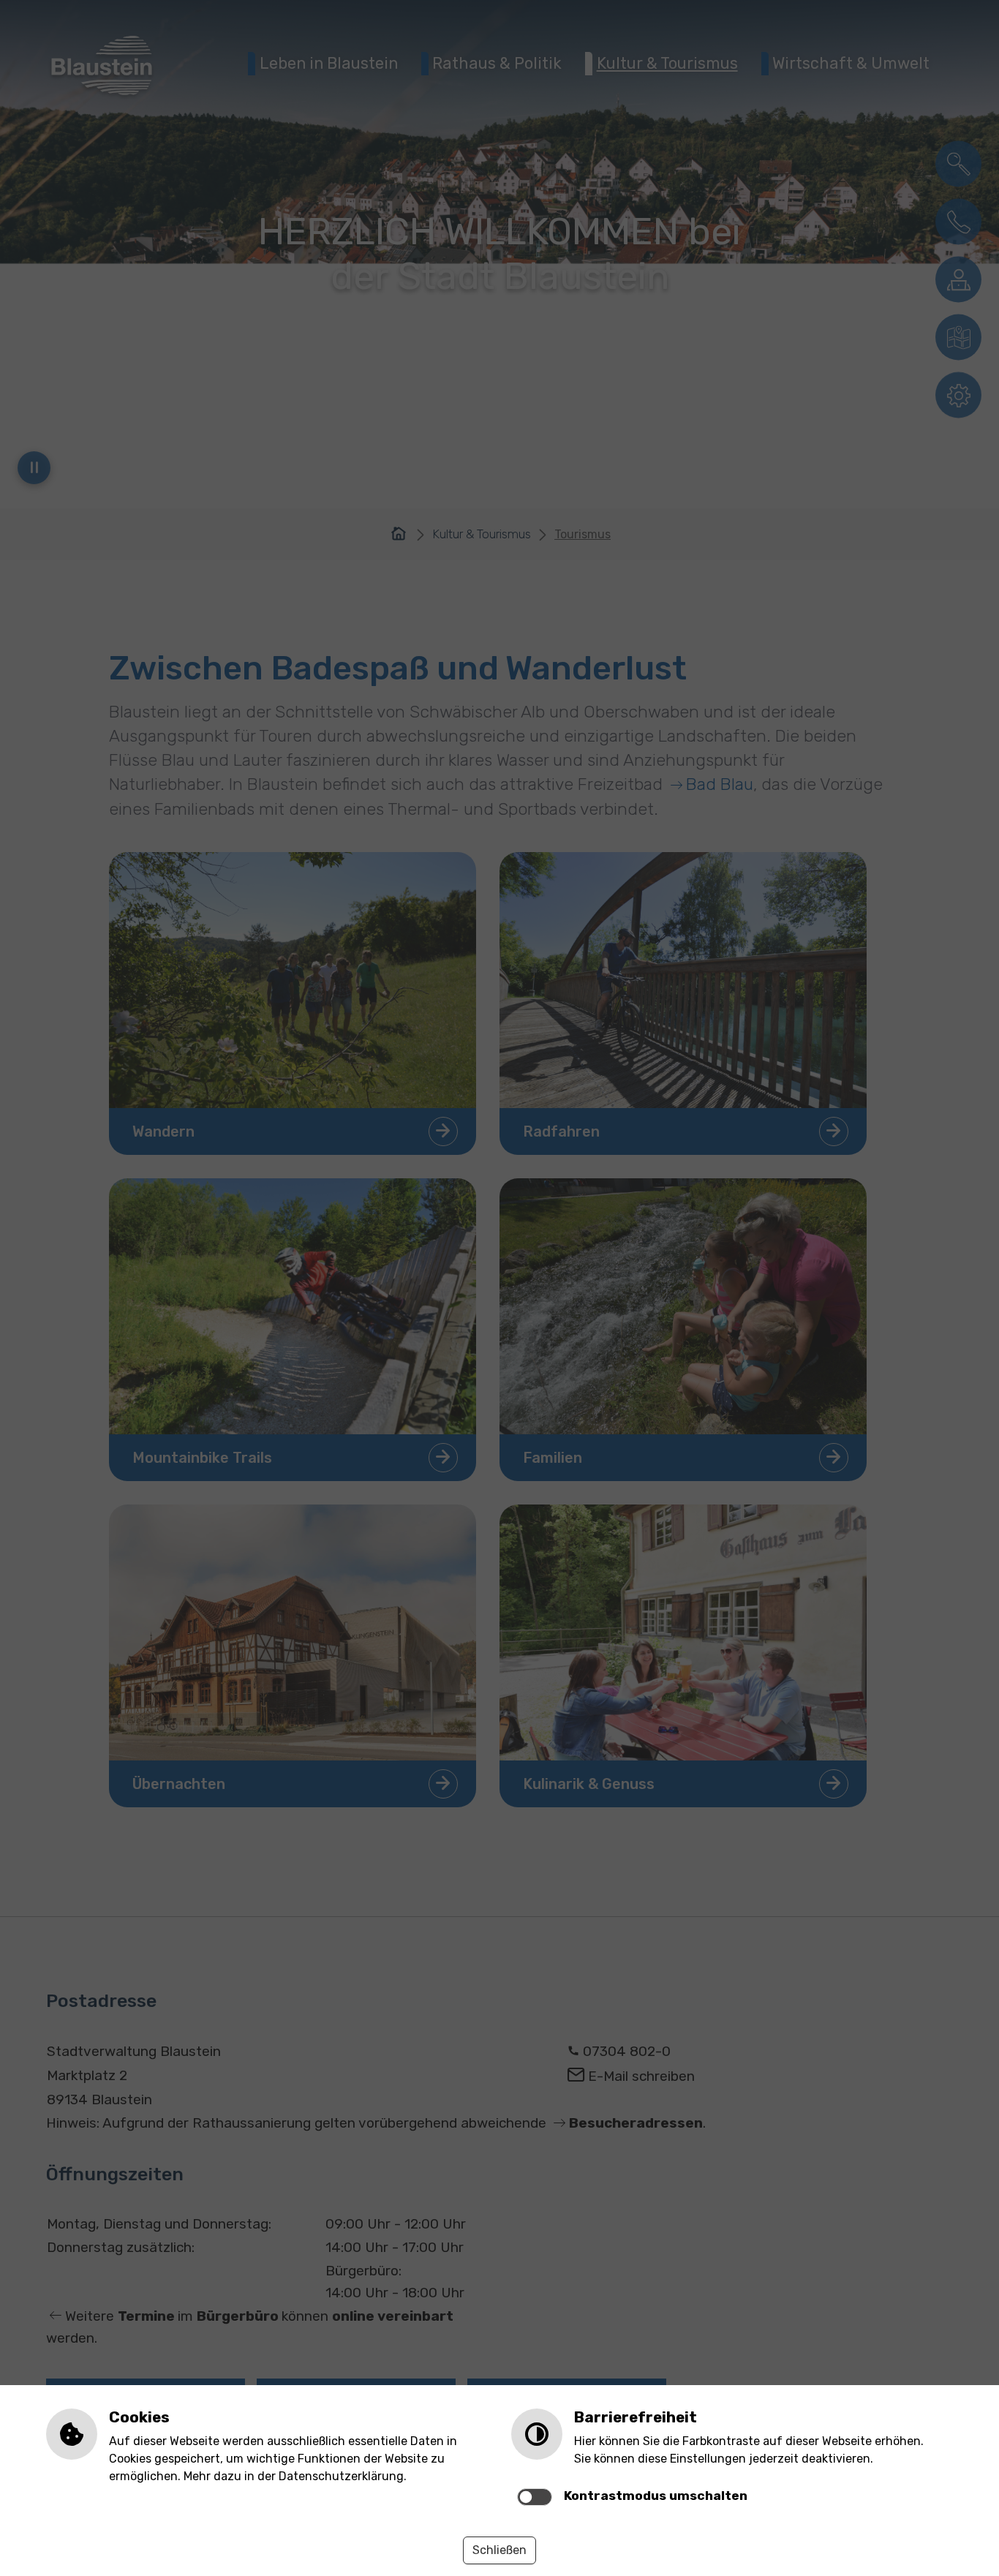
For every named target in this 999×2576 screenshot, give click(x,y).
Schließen (499, 2550)
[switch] (535, 2497)
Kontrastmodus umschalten (656, 2496)
